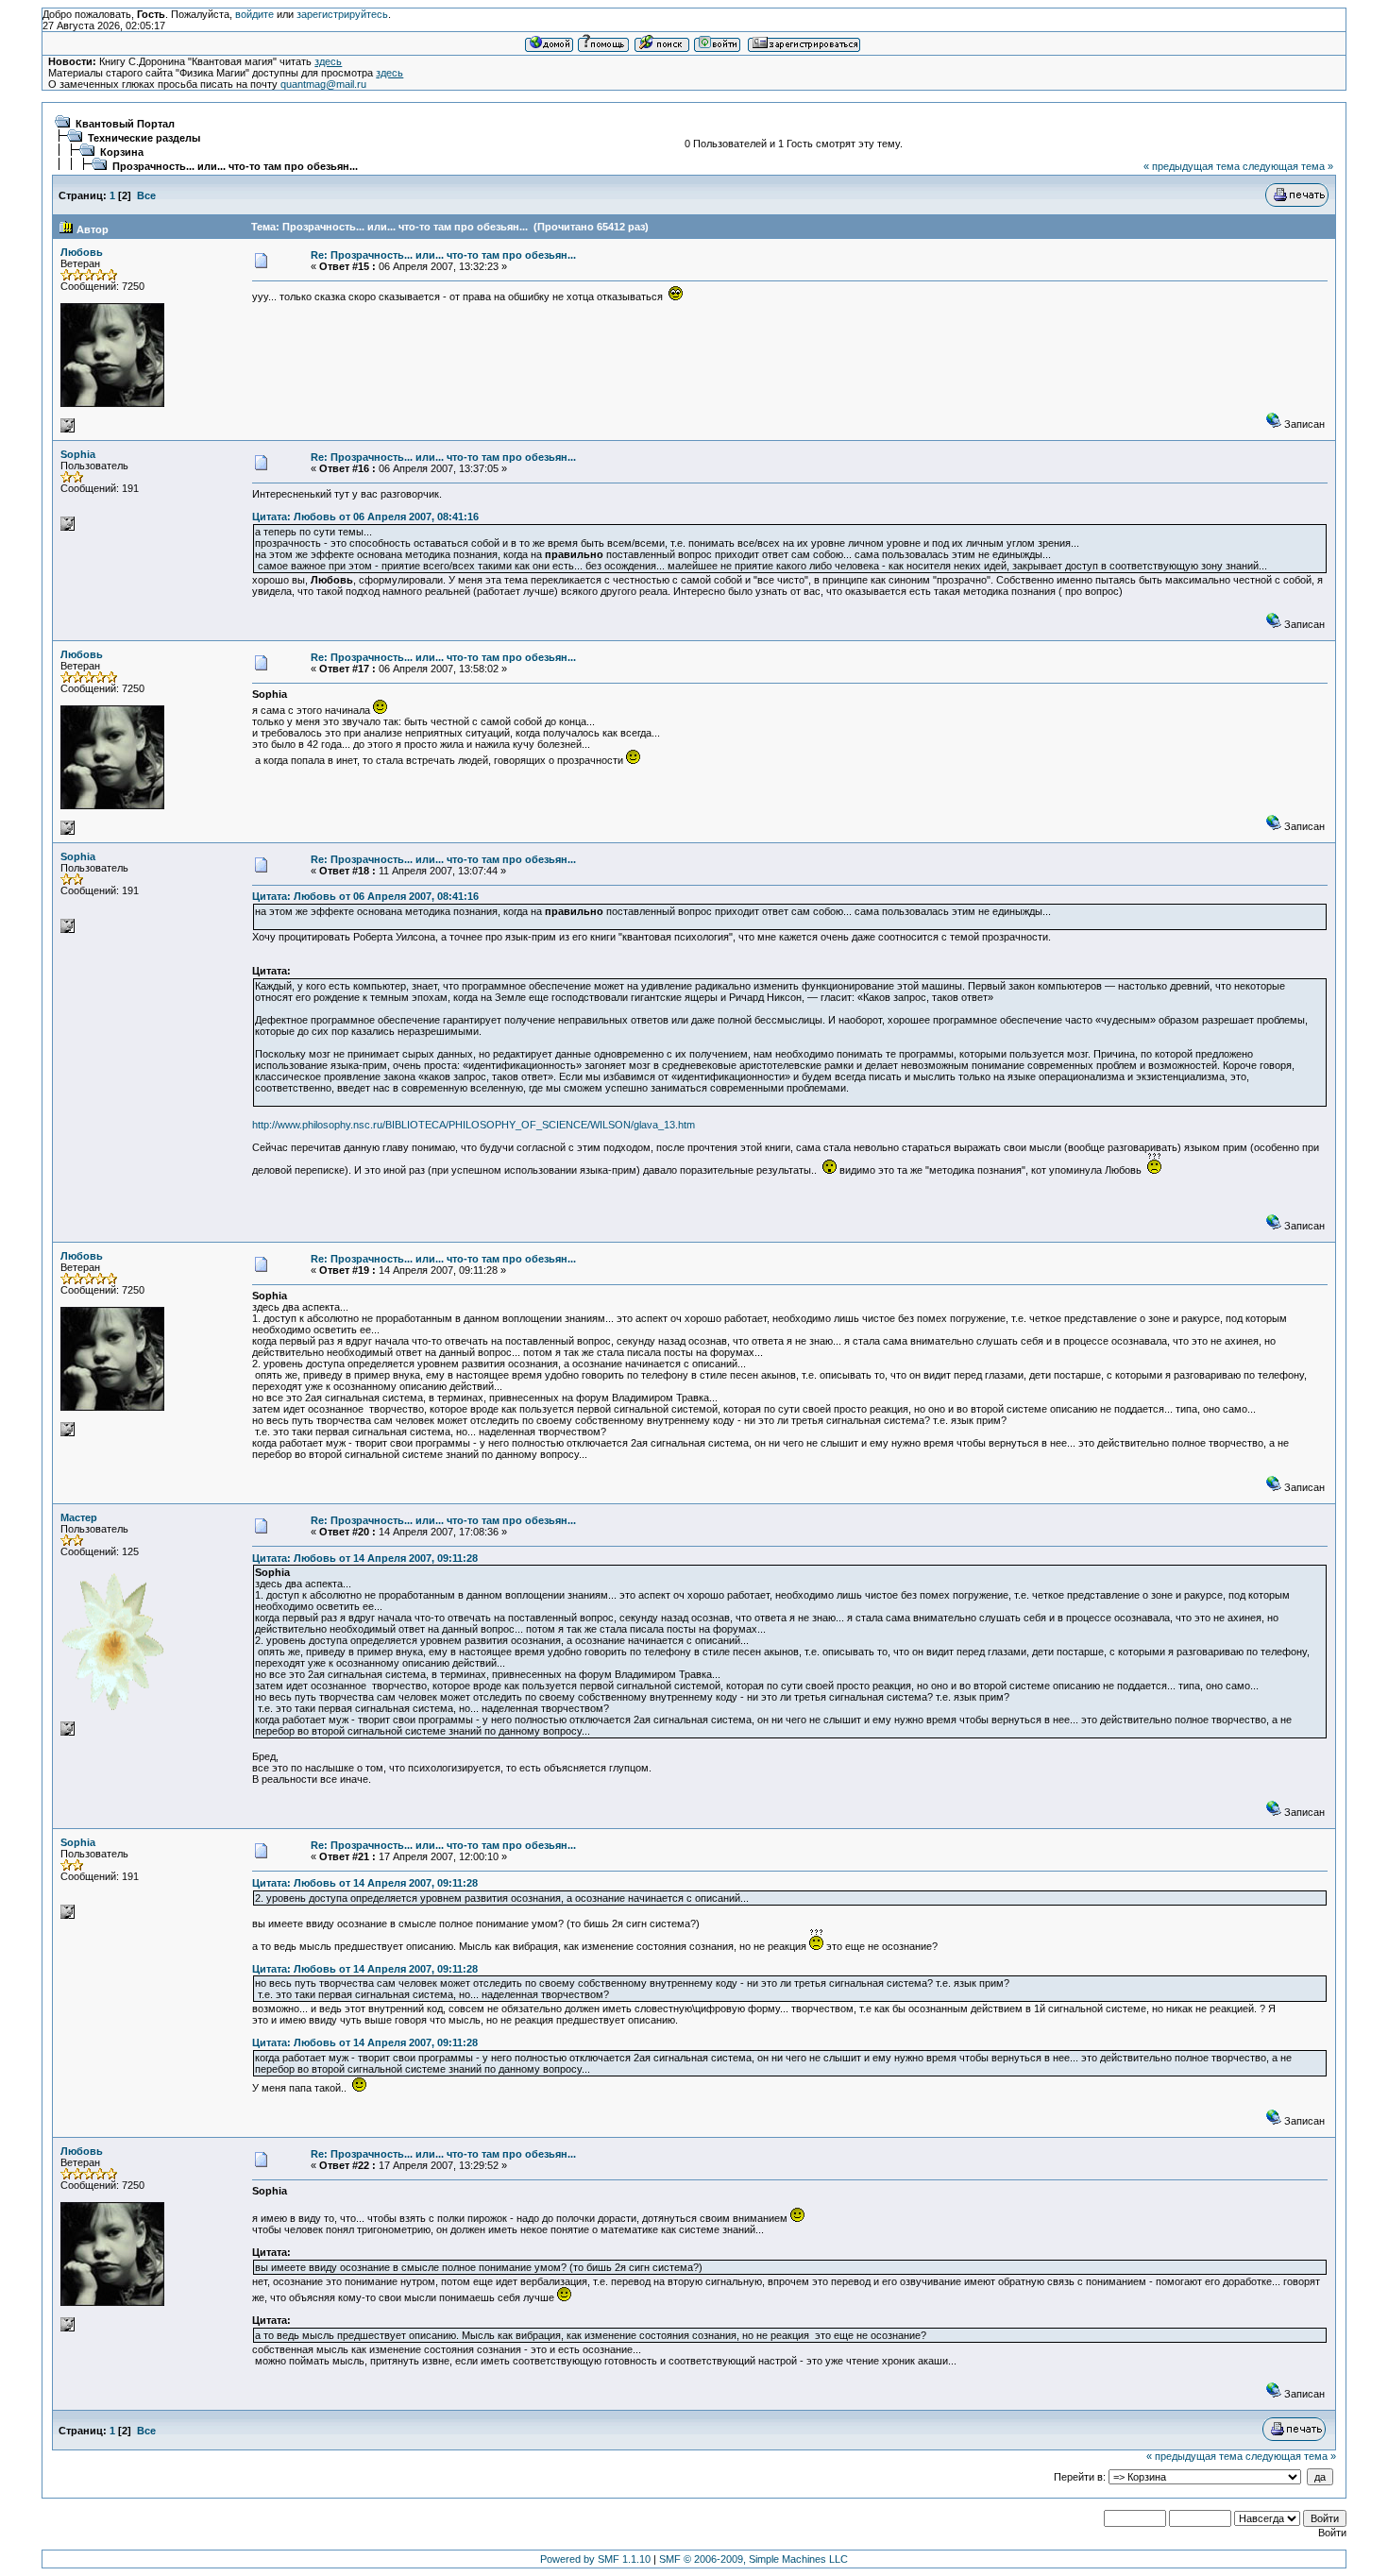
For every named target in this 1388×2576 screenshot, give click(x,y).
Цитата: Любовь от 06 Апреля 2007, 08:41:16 (365, 517)
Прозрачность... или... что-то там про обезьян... (235, 166)
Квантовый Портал (125, 124)
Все (146, 195)
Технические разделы (144, 138)
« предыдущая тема (1192, 166)
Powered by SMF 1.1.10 (595, 2559)
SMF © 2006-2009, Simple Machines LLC (753, 2559)
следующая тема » (1288, 166)
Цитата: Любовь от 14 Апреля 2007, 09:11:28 (365, 1558)
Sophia (78, 454)
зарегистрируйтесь (342, 14)
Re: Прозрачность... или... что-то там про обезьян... (443, 255)
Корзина (122, 152)
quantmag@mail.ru (323, 84)
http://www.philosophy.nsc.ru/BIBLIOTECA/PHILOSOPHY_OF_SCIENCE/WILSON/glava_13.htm (474, 1125)
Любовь (82, 252)
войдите (254, 14)
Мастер (79, 1517)
